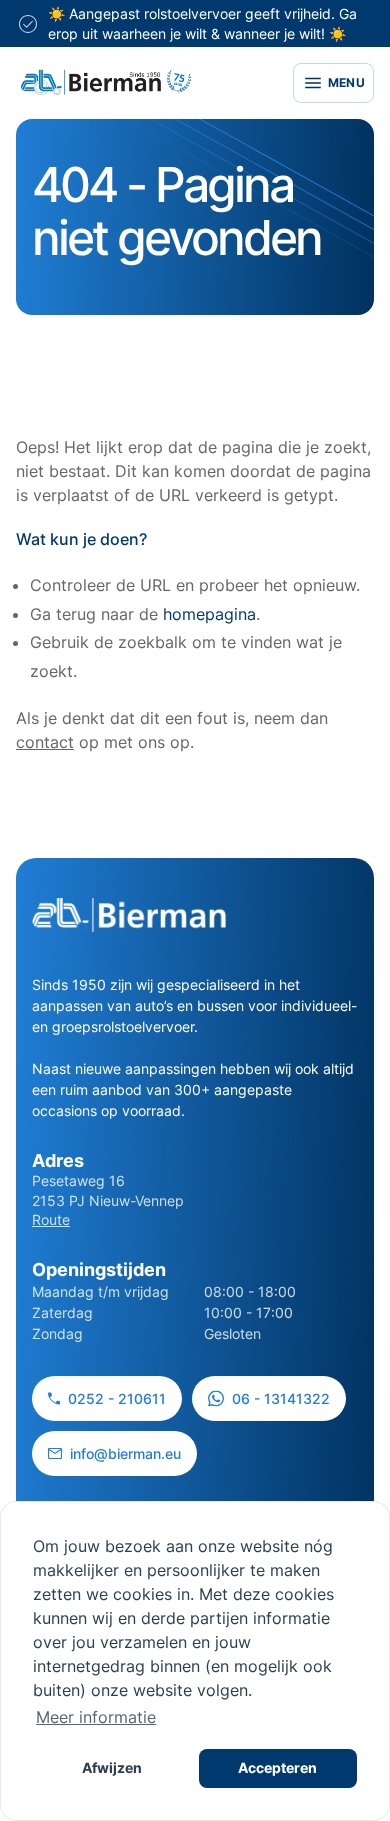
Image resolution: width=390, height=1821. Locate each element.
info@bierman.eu (125, 1453)
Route (51, 1219)
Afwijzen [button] (112, 1767)
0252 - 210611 (117, 1398)
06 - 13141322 (281, 1398)
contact (45, 742)
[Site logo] (106, 82)
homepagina (209, 614)
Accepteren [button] (277, 1767)
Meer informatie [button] (96, 1717)
